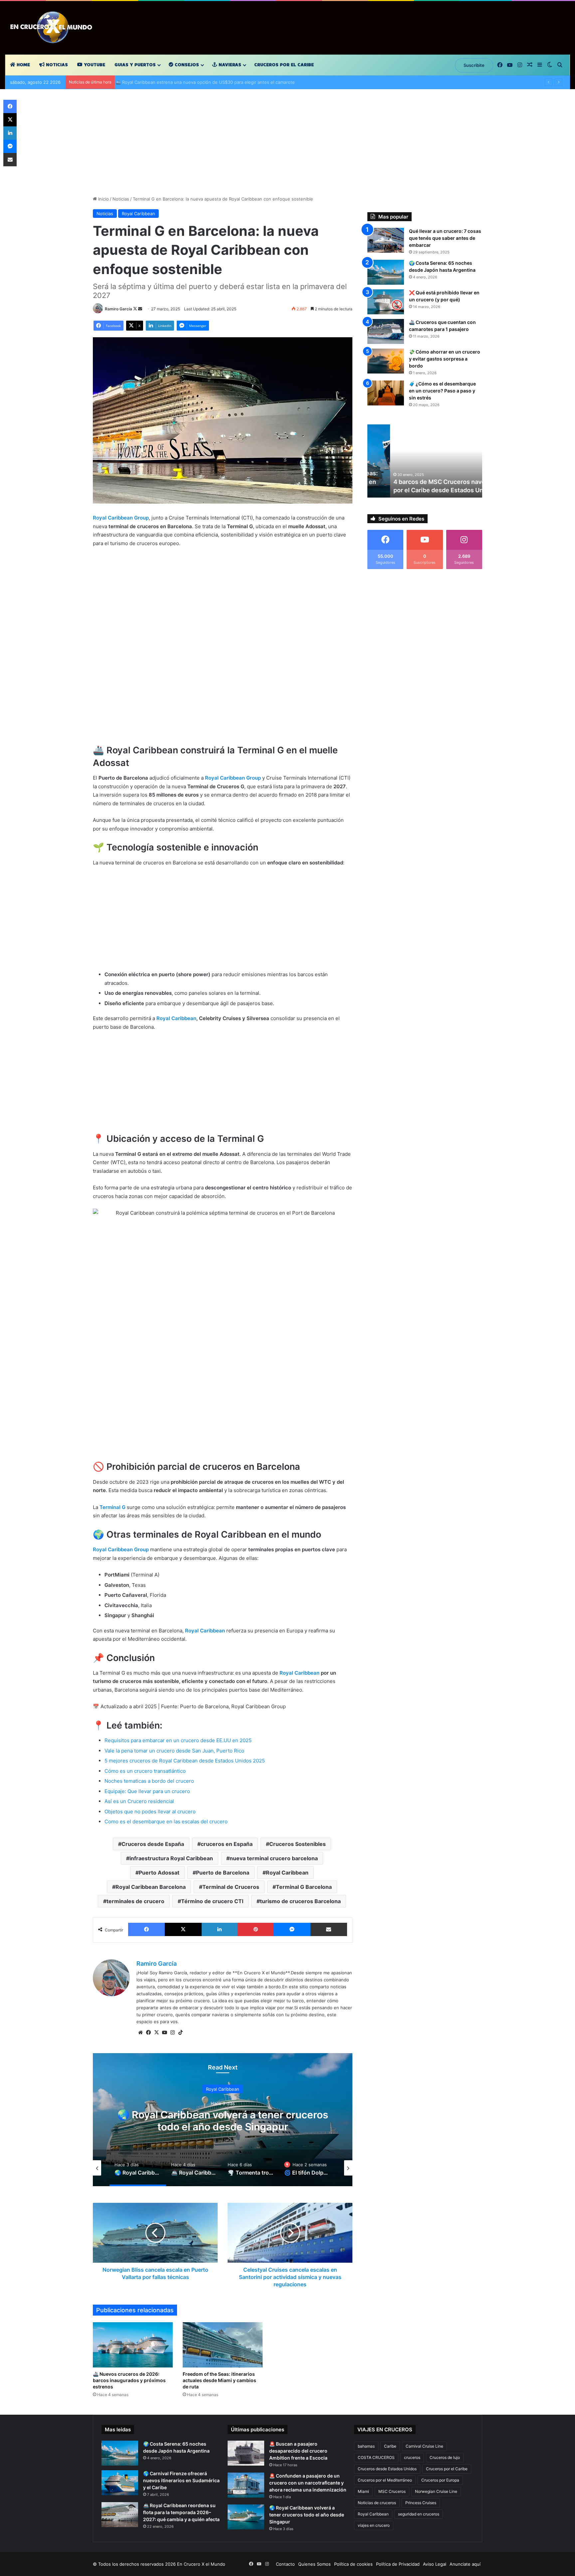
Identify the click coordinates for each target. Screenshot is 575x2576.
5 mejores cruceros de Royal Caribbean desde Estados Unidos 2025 (185, 1761)
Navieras (229, 65)
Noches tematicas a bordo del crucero (149, 1781)
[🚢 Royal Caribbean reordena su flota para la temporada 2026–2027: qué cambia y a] (120, 2515)
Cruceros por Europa (440, 2480)
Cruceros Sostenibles (297, 1844)
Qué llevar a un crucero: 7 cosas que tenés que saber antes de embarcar (445, 238)
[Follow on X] (136, 309)
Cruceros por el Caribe (284, 65)
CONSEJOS (186, 65)
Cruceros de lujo (445, 2457)
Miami (363, 2491)
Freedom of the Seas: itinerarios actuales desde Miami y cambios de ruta (219, 2380)
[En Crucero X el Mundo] (53, 28)
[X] (183, 1929)
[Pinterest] (256, 1929)
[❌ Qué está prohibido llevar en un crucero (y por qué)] (386, 302)
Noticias (56, 65)
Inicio (103, 199)
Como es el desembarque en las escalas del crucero (166, 1821)
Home (23, 65)
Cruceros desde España (153, 1844)
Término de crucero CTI (212, 1901)
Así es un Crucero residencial (139, 1801)
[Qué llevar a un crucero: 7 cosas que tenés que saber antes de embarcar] (386, 240)
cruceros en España (227, 1844)
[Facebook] (146, 1929)
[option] (223, 2120)
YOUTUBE (94, 65)
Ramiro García (118, 309)
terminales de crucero (135, 1901)
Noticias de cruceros (377, 2503)
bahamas (366, 2446)
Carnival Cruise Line (424, 2446)
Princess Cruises (421, 2503)
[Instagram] (172, 2033)
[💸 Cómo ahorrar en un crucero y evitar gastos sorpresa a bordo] (386, 361)
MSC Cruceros (392, 2491)
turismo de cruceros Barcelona (300, 1901)
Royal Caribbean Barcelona (151, 1887)
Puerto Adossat (159, 1873)
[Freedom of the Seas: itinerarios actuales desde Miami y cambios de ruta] (223, 2345)
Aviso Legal (435, 2564)
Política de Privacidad (398, 2564)
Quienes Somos (314, 2564)
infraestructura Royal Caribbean (171, 1858)
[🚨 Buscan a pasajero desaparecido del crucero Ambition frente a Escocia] (246, 2453)
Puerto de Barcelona (223, 1873)
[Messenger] (292, 1929)
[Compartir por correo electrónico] (329, 1929)
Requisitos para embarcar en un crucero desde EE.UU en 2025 (179, 1740)
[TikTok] (180, 2033)
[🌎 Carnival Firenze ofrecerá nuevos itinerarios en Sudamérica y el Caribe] (120, 2483)
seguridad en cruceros (419, 2514)
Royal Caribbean (138, 214)
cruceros (412, 2457)
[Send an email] (140, 309)
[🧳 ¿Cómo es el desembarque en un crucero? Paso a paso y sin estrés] (386, 393)
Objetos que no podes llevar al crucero (150, 1812)
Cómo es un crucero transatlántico (145, 1771)
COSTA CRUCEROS (376, 2457)
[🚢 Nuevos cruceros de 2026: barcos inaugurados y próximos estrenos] (133, 2345)
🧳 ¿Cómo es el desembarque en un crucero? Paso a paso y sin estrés (442, 391)
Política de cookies (353, 2564)
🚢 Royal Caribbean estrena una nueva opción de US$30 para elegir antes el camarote (208, 82)
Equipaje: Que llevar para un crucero (147, 1791)
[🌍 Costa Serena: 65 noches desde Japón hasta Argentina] (386, 272)
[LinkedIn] (220, 1929)
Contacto (285, 2564)
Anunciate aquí (465, 2564)
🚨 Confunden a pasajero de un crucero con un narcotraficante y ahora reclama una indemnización (308, 2483)
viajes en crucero (374, 2525)
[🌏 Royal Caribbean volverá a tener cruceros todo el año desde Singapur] (246, 2517)
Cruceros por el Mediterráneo (385, 2480)
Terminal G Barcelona (304, 1887)
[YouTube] (164, 2033)
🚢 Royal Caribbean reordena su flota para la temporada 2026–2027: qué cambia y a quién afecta (181, 2512)
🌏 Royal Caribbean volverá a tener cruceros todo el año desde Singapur (307, 2515)
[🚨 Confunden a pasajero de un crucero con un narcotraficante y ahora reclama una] (246, 2485)
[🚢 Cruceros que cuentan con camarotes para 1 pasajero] (386, 331)
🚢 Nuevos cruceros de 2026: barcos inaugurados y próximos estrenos (129, 2380)
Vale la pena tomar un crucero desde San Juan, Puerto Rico (174, 1751)
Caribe (390, 2446)
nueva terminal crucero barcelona (274, 1858)
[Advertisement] (287, 146)
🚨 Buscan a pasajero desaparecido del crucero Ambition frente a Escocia (298, 2451)
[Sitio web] (140, 2033)
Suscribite (474, 65)
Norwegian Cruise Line (436, 2491)
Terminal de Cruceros (231, 1887)
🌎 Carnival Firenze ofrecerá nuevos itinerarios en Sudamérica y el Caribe (181, 2480)
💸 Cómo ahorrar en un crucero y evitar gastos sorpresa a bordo (445, 359)
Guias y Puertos (135, 65)
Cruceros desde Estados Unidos (387, 2469)
